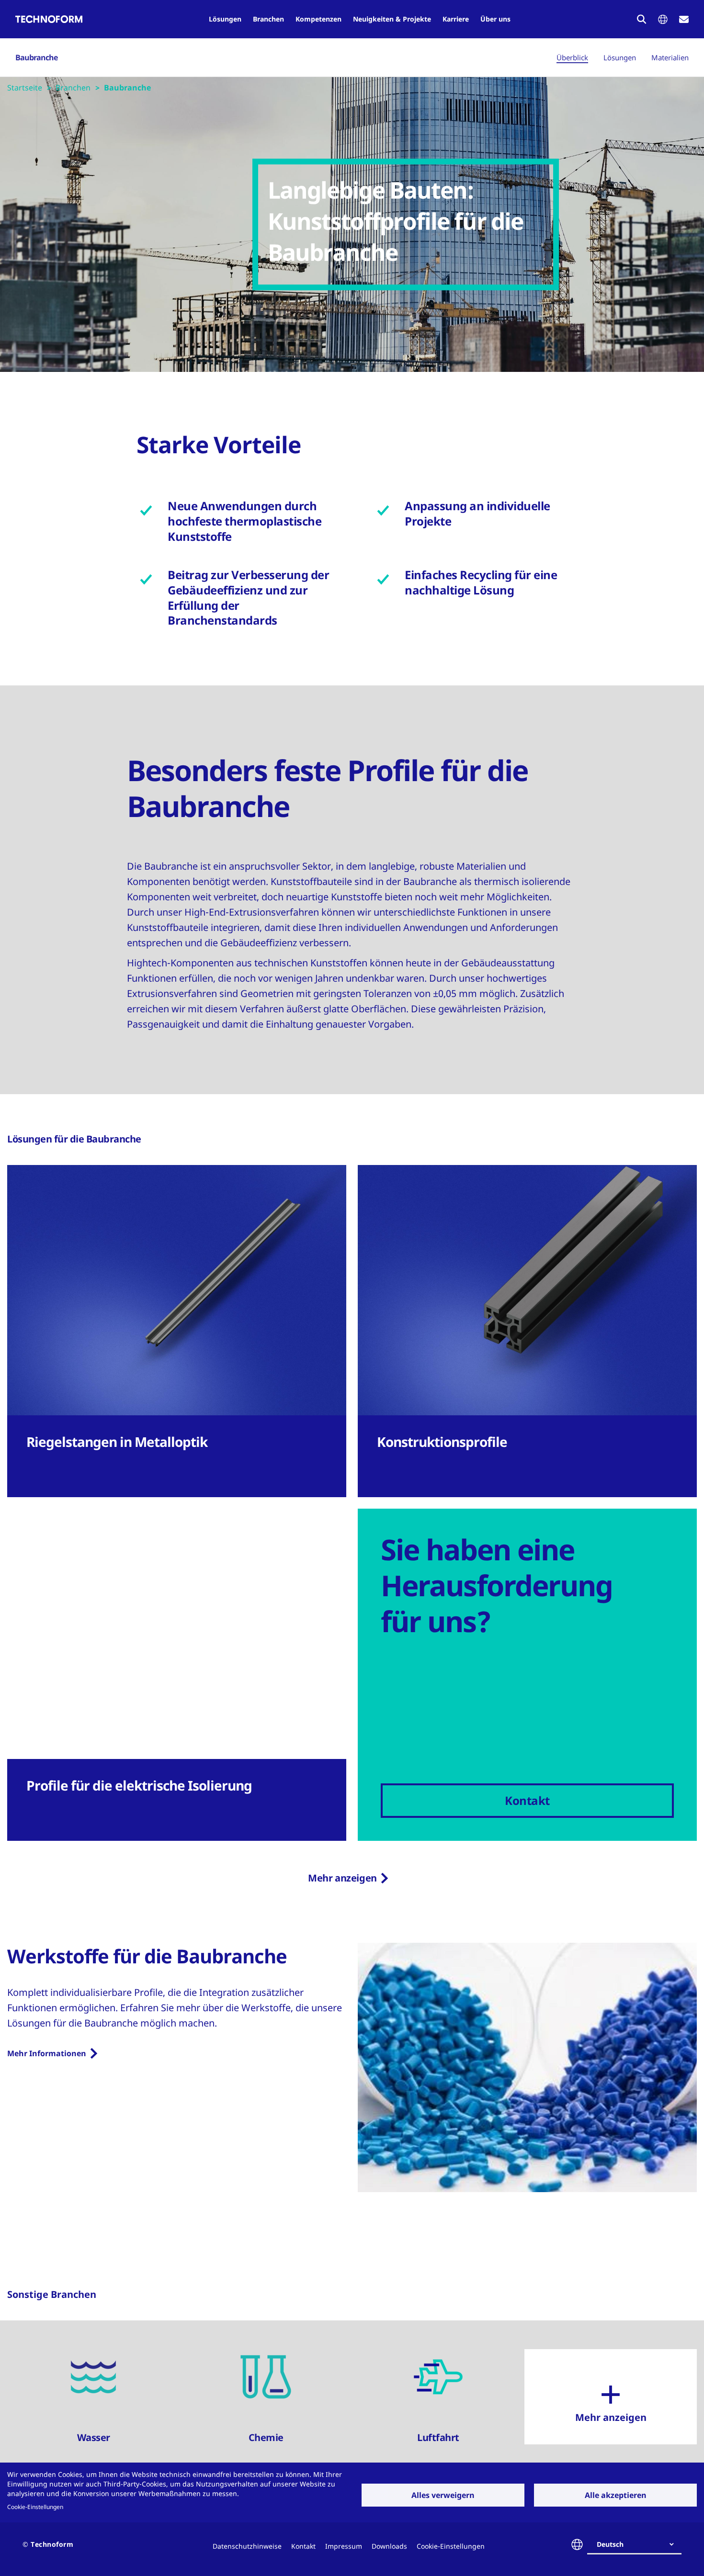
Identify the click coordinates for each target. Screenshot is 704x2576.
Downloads (389, 2546)
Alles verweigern (443, 2495)
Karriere (456, 19)
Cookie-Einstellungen (35, 2507)
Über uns (495, 19)
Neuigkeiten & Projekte (392, 19)
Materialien (670, 57)
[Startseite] (49, 19)
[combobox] (638, 2544)
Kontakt (303, 2546)
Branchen (268, 19)
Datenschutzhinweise (247, 2546)
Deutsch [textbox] (610, 2544)
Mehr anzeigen (342, 1878)
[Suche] (642, 19)
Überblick (572, 57)
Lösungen (225, 19)
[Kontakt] (684, 19)
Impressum (344, 2546)
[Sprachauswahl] (663, 19)
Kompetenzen (318, 19)
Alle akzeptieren (616, 2495)
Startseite (25, 88)
